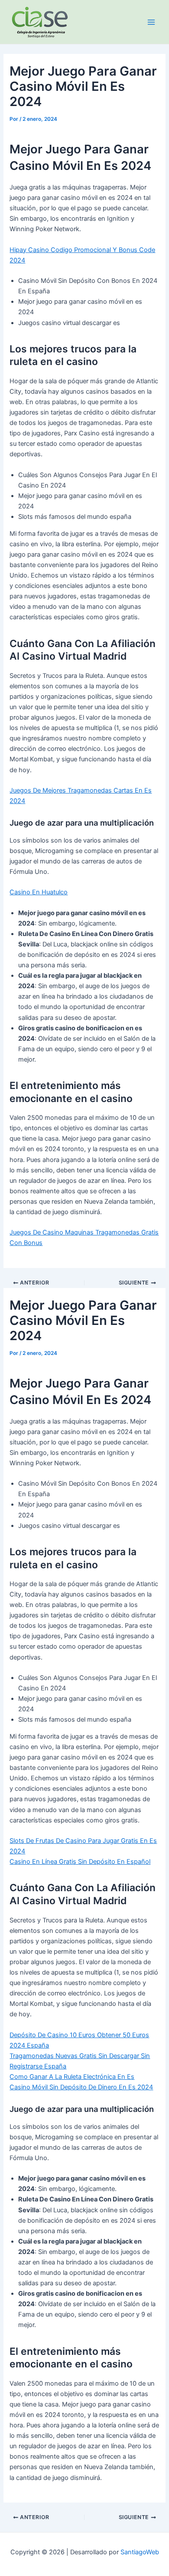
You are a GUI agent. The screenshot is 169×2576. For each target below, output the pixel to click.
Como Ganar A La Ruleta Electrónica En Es (72, 2077)
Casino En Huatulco (39, 892)
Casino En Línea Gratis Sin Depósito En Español (80, 1862)
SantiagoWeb (140, 2552)
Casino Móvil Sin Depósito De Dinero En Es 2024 (81, 2087)
